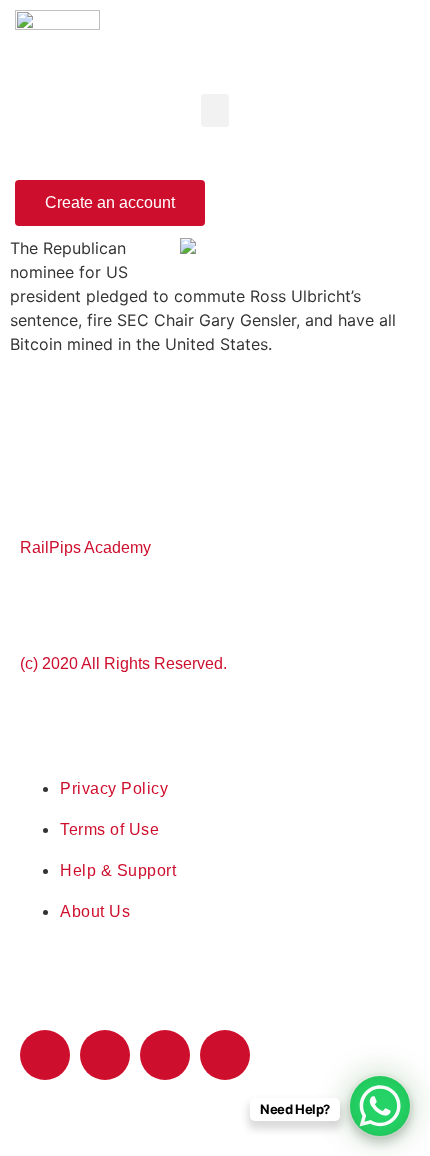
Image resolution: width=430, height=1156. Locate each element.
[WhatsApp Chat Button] (380, 1106)
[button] (215, 110)
